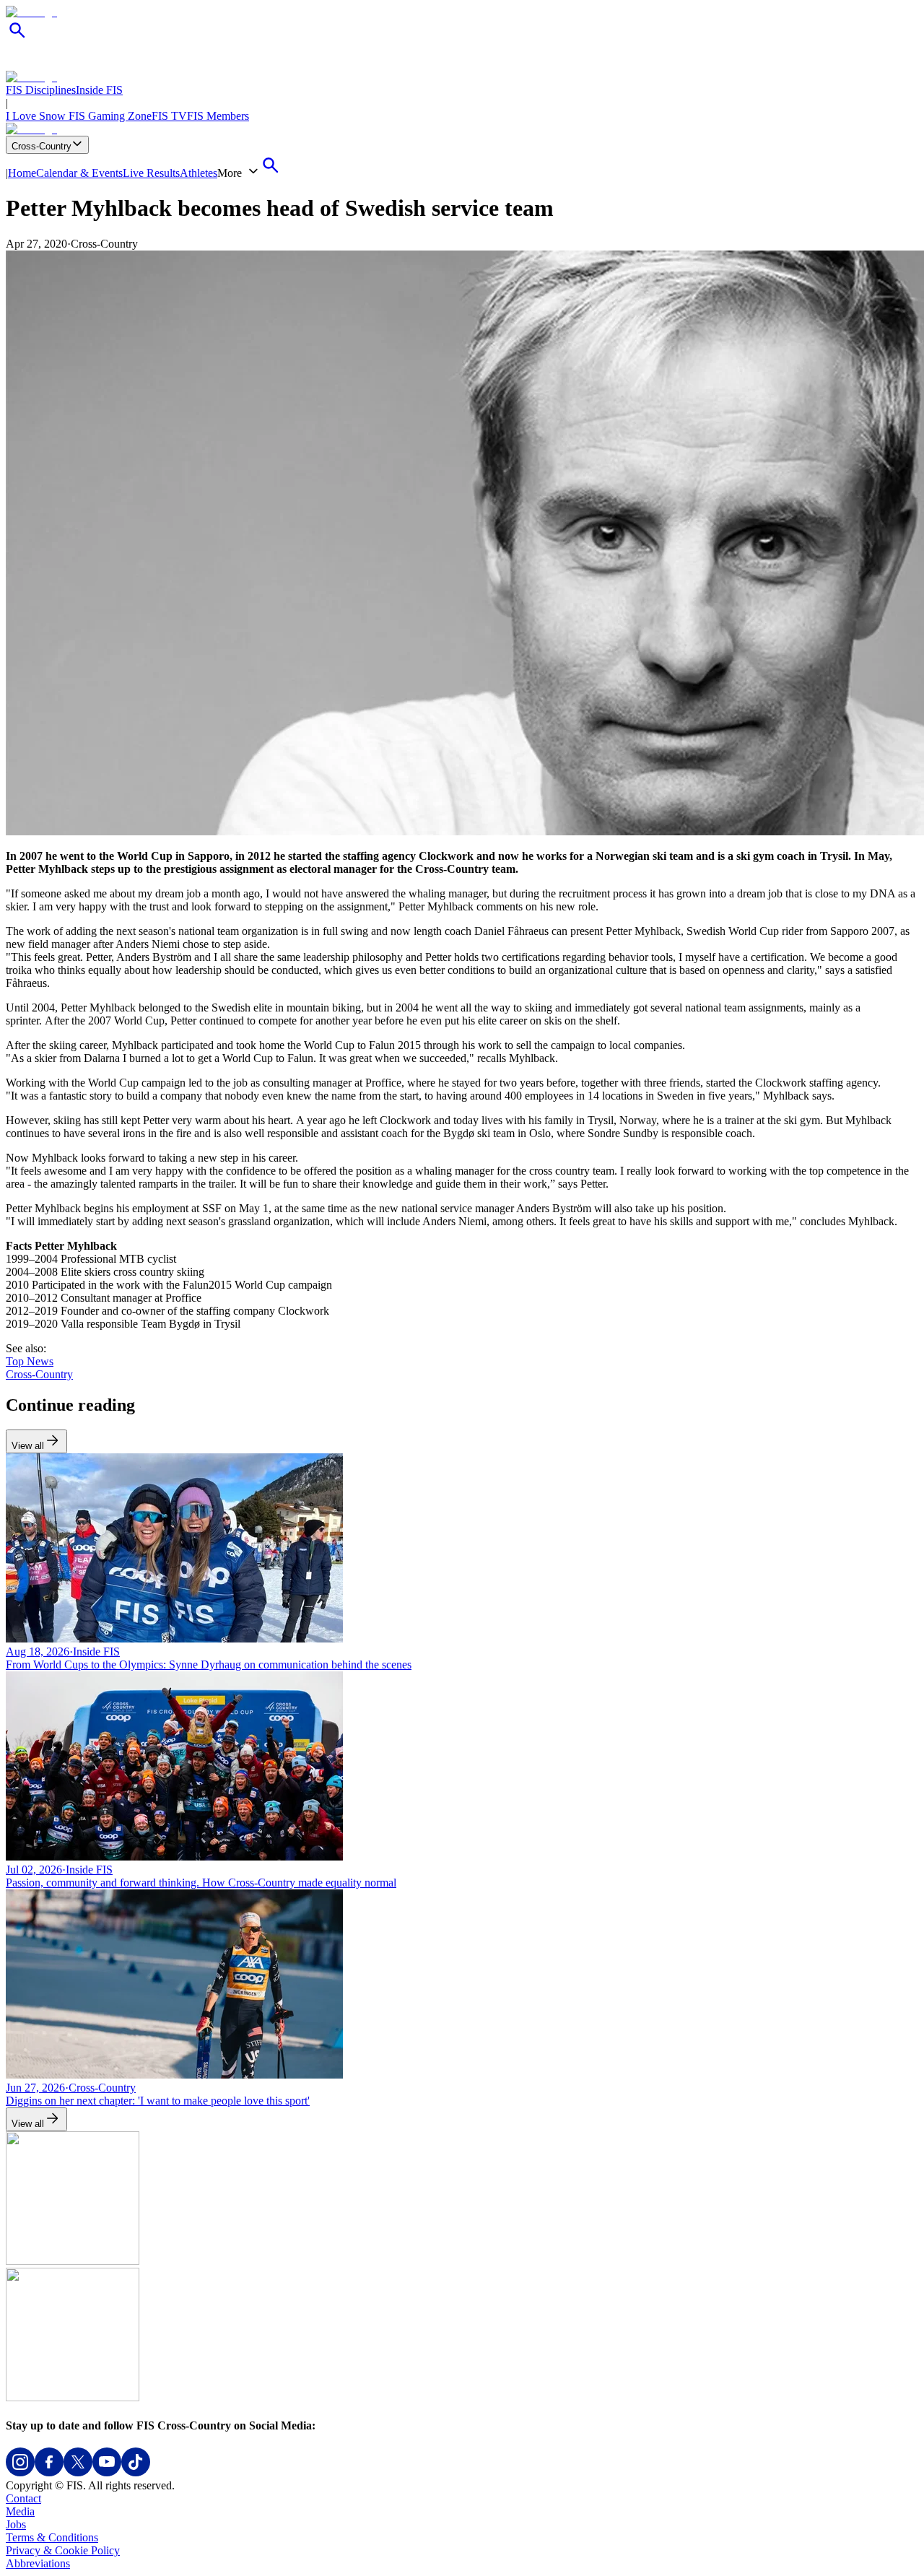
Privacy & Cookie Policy (63, 2550)
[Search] (17, 38)
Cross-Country (42, 146)
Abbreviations (38, 2563)
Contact (23, 2498)
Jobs (16, 2524)
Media (20, 2511)
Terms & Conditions (52, 2537)
